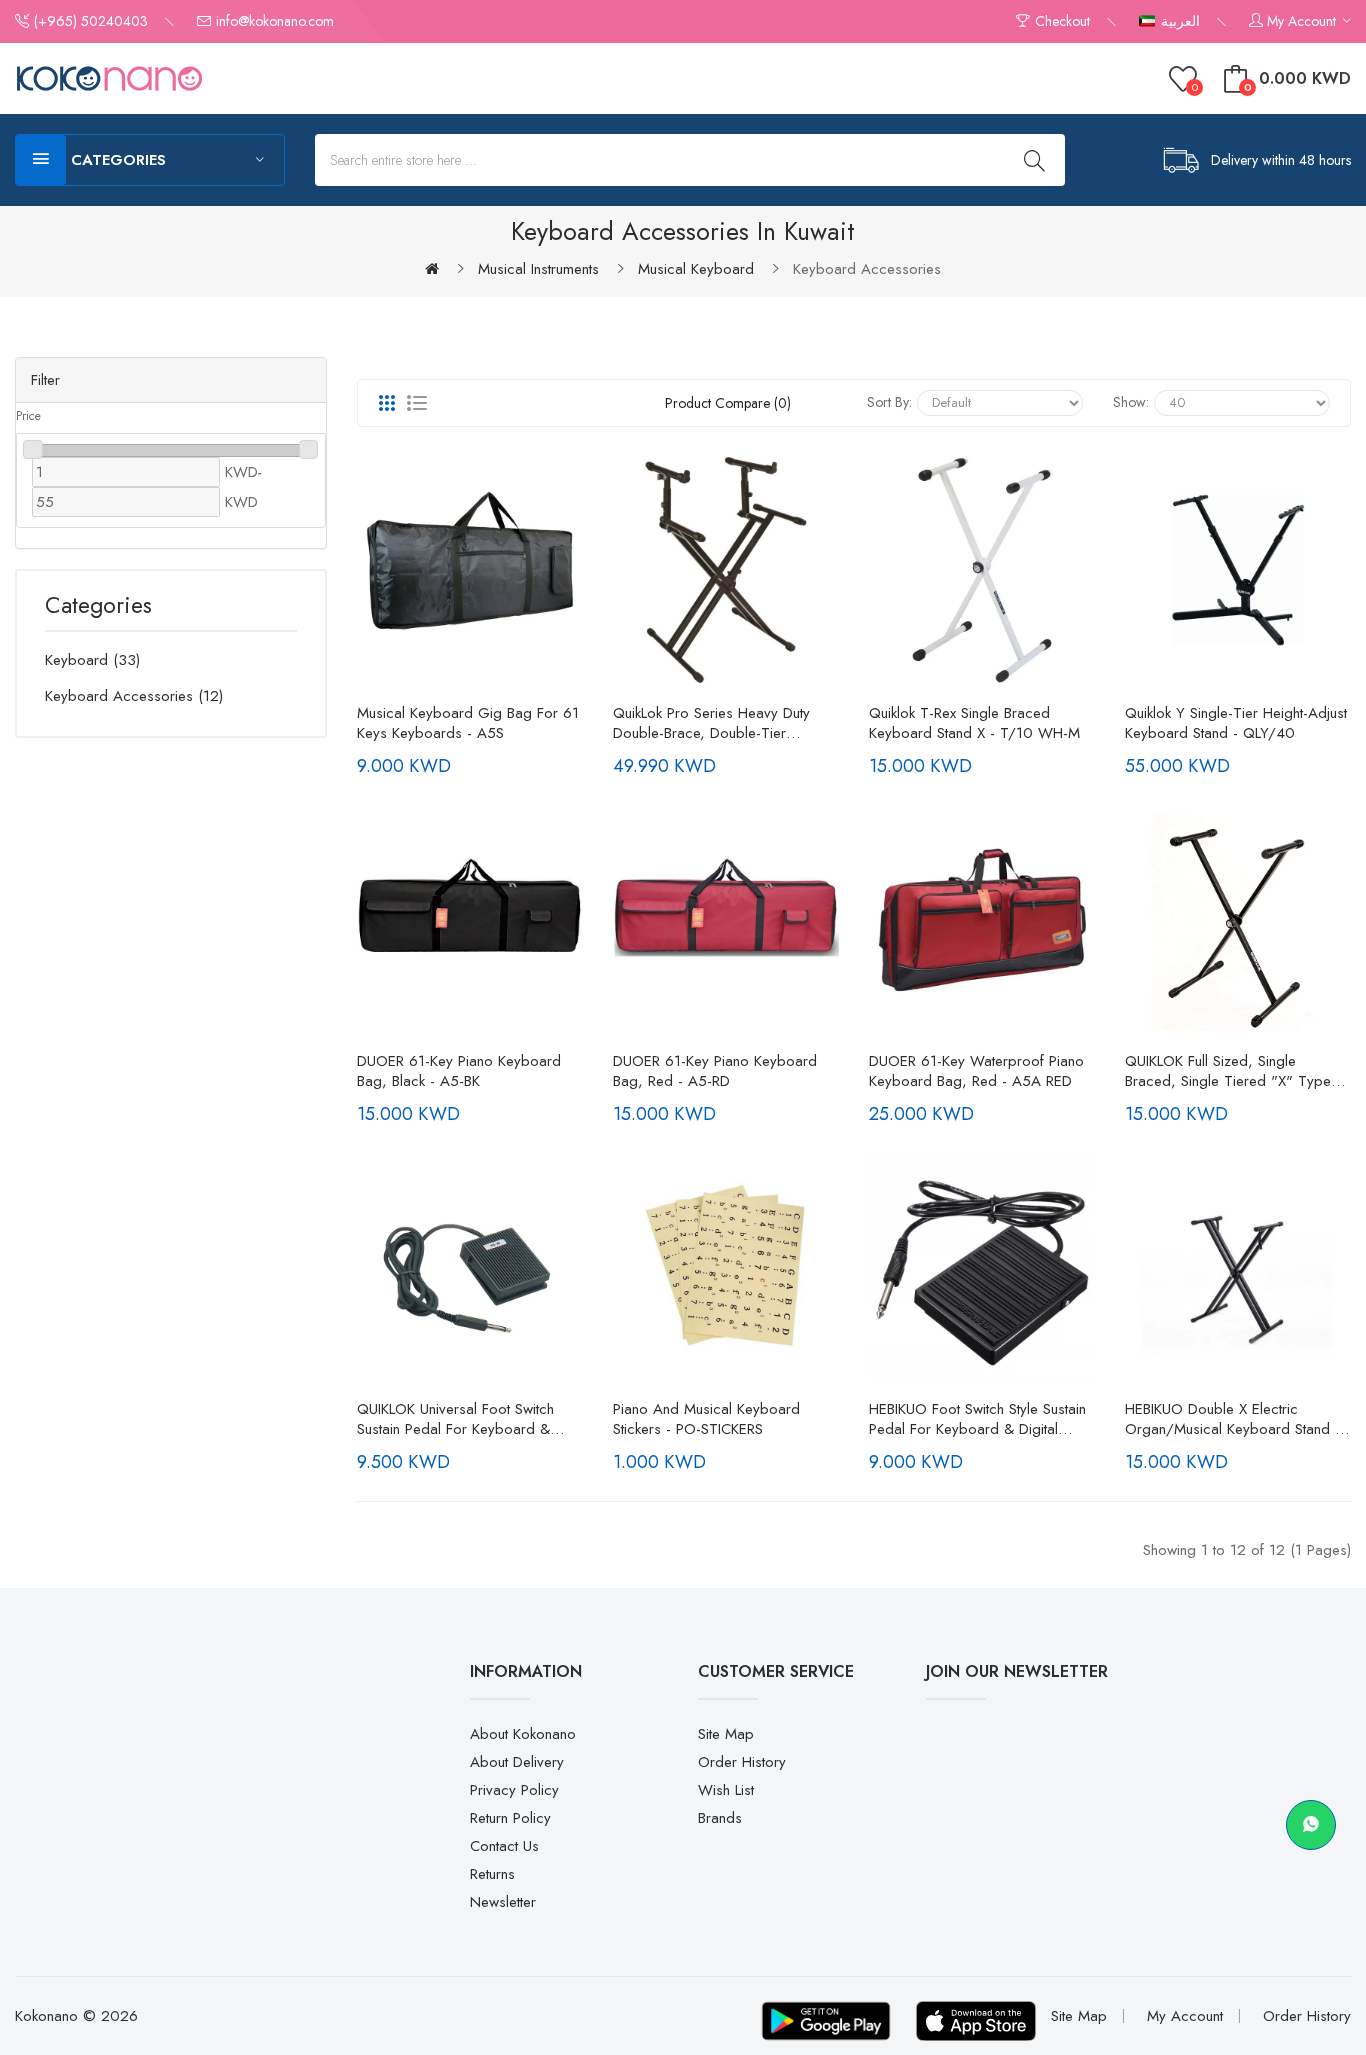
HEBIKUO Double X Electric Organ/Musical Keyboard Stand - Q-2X (1232, 1419)
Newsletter (503, 1902)
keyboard (90, 660)
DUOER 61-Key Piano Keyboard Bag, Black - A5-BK (459, 1071)
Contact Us (504, 1846)
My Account (1185, 2016)
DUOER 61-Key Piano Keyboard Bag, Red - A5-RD (715, 1071)
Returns (492, 1874)
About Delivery (517, 1762)
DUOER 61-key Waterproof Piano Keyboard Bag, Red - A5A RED (976, 1071)
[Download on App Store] (976, 2021)
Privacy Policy (514, 1790)
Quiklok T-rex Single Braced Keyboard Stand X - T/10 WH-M (974, 723)
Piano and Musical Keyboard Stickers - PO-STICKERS (706, 1419)
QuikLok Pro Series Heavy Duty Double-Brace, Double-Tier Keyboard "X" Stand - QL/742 (711, 723)
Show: (1131, 402)
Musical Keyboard (696, 269)
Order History (742, 1762)
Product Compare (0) (728, 403)
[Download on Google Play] (826, 2021)
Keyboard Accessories (867, 269)
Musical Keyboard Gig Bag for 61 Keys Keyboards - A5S (468, 723)
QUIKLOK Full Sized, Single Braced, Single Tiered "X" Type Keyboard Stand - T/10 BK (1228, 1071)
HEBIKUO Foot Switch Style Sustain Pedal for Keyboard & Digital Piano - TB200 (977, 1419)
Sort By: (889, 402)
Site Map (726, 1734)
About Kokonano (523, 1734)
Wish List (726, 1790)
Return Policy (510, 1818)
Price (28, 416)
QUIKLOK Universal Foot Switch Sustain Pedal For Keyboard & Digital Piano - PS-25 (455, 1419)
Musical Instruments (538, 269)
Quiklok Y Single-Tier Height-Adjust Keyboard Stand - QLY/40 (1236, 723)
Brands (720, 1818)
